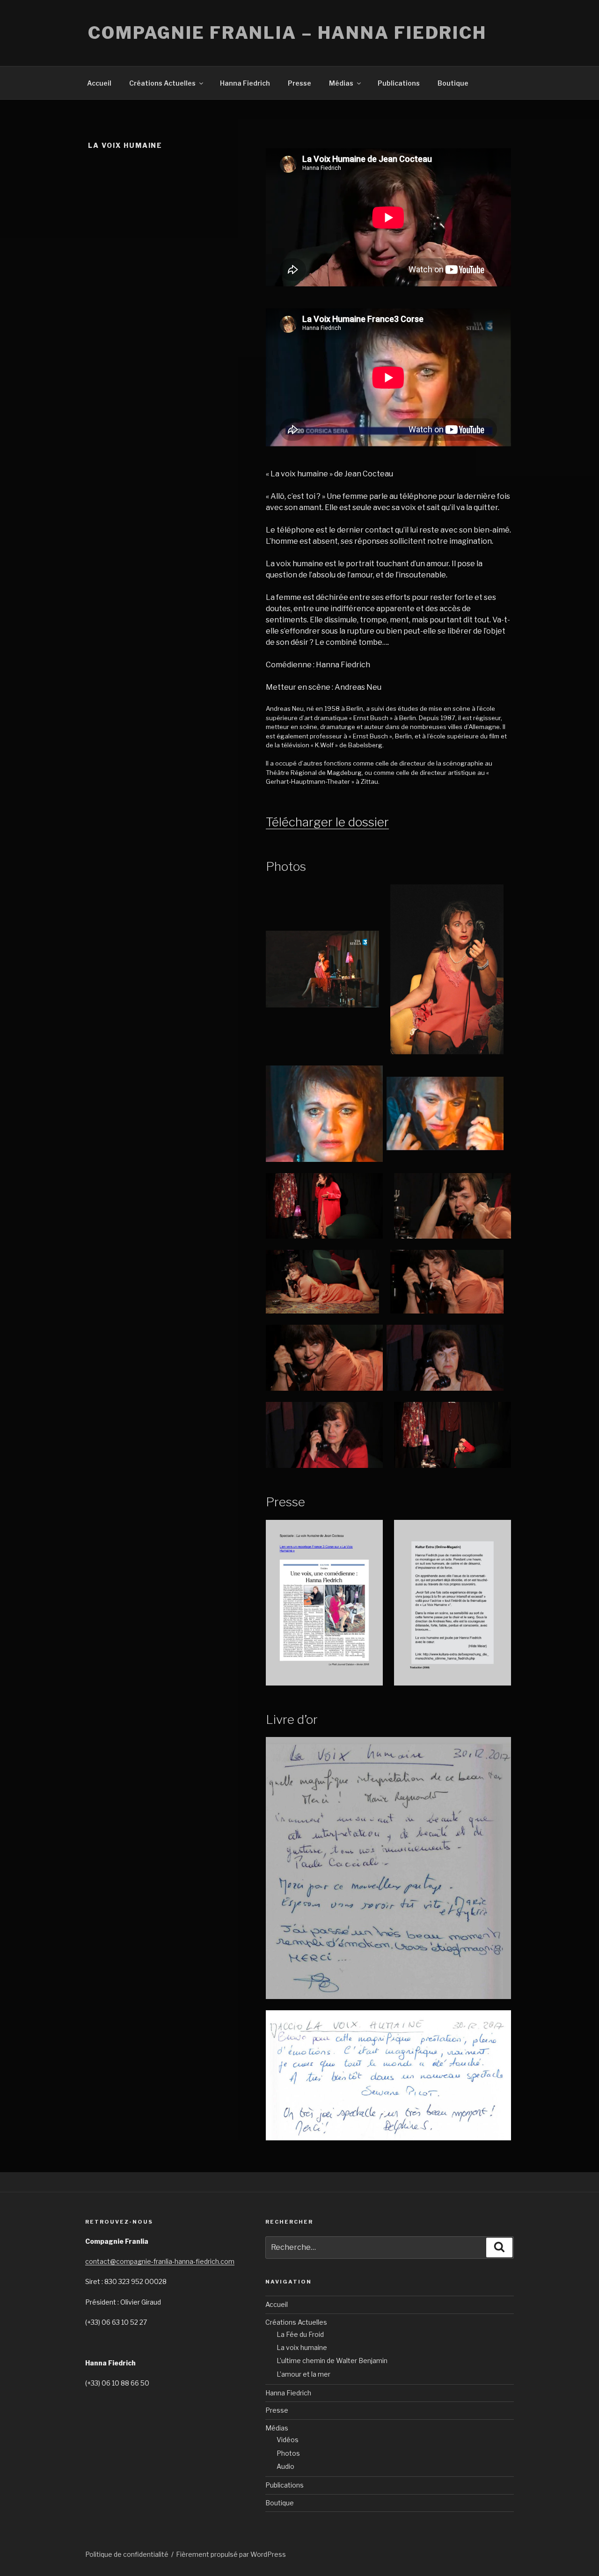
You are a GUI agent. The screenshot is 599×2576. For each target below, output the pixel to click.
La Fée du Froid (300, 2334)
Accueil (99, 83)
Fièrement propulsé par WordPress (231, 2554)
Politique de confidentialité (127, 2554)
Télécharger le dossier (327, 822)
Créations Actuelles (162, 83)
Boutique (453, 83)
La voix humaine (302, 2347)
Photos (288, 2453)
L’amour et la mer (303, 2374)
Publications (399, 83)
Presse (299, 83)
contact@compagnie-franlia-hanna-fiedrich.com (160, 2261)
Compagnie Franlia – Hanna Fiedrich (287, 33)
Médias (341, 83)
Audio (285, 2466)
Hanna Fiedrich (245, 83)
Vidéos (288, 2440)
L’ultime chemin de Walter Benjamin (332, 2361)
